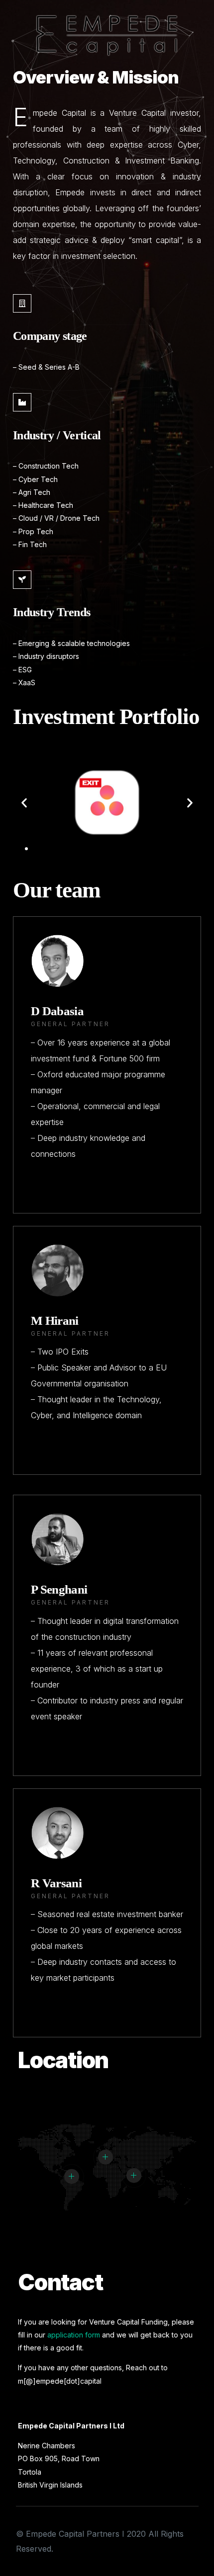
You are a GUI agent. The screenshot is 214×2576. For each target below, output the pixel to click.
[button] (17, 849)
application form (74, 2335)
